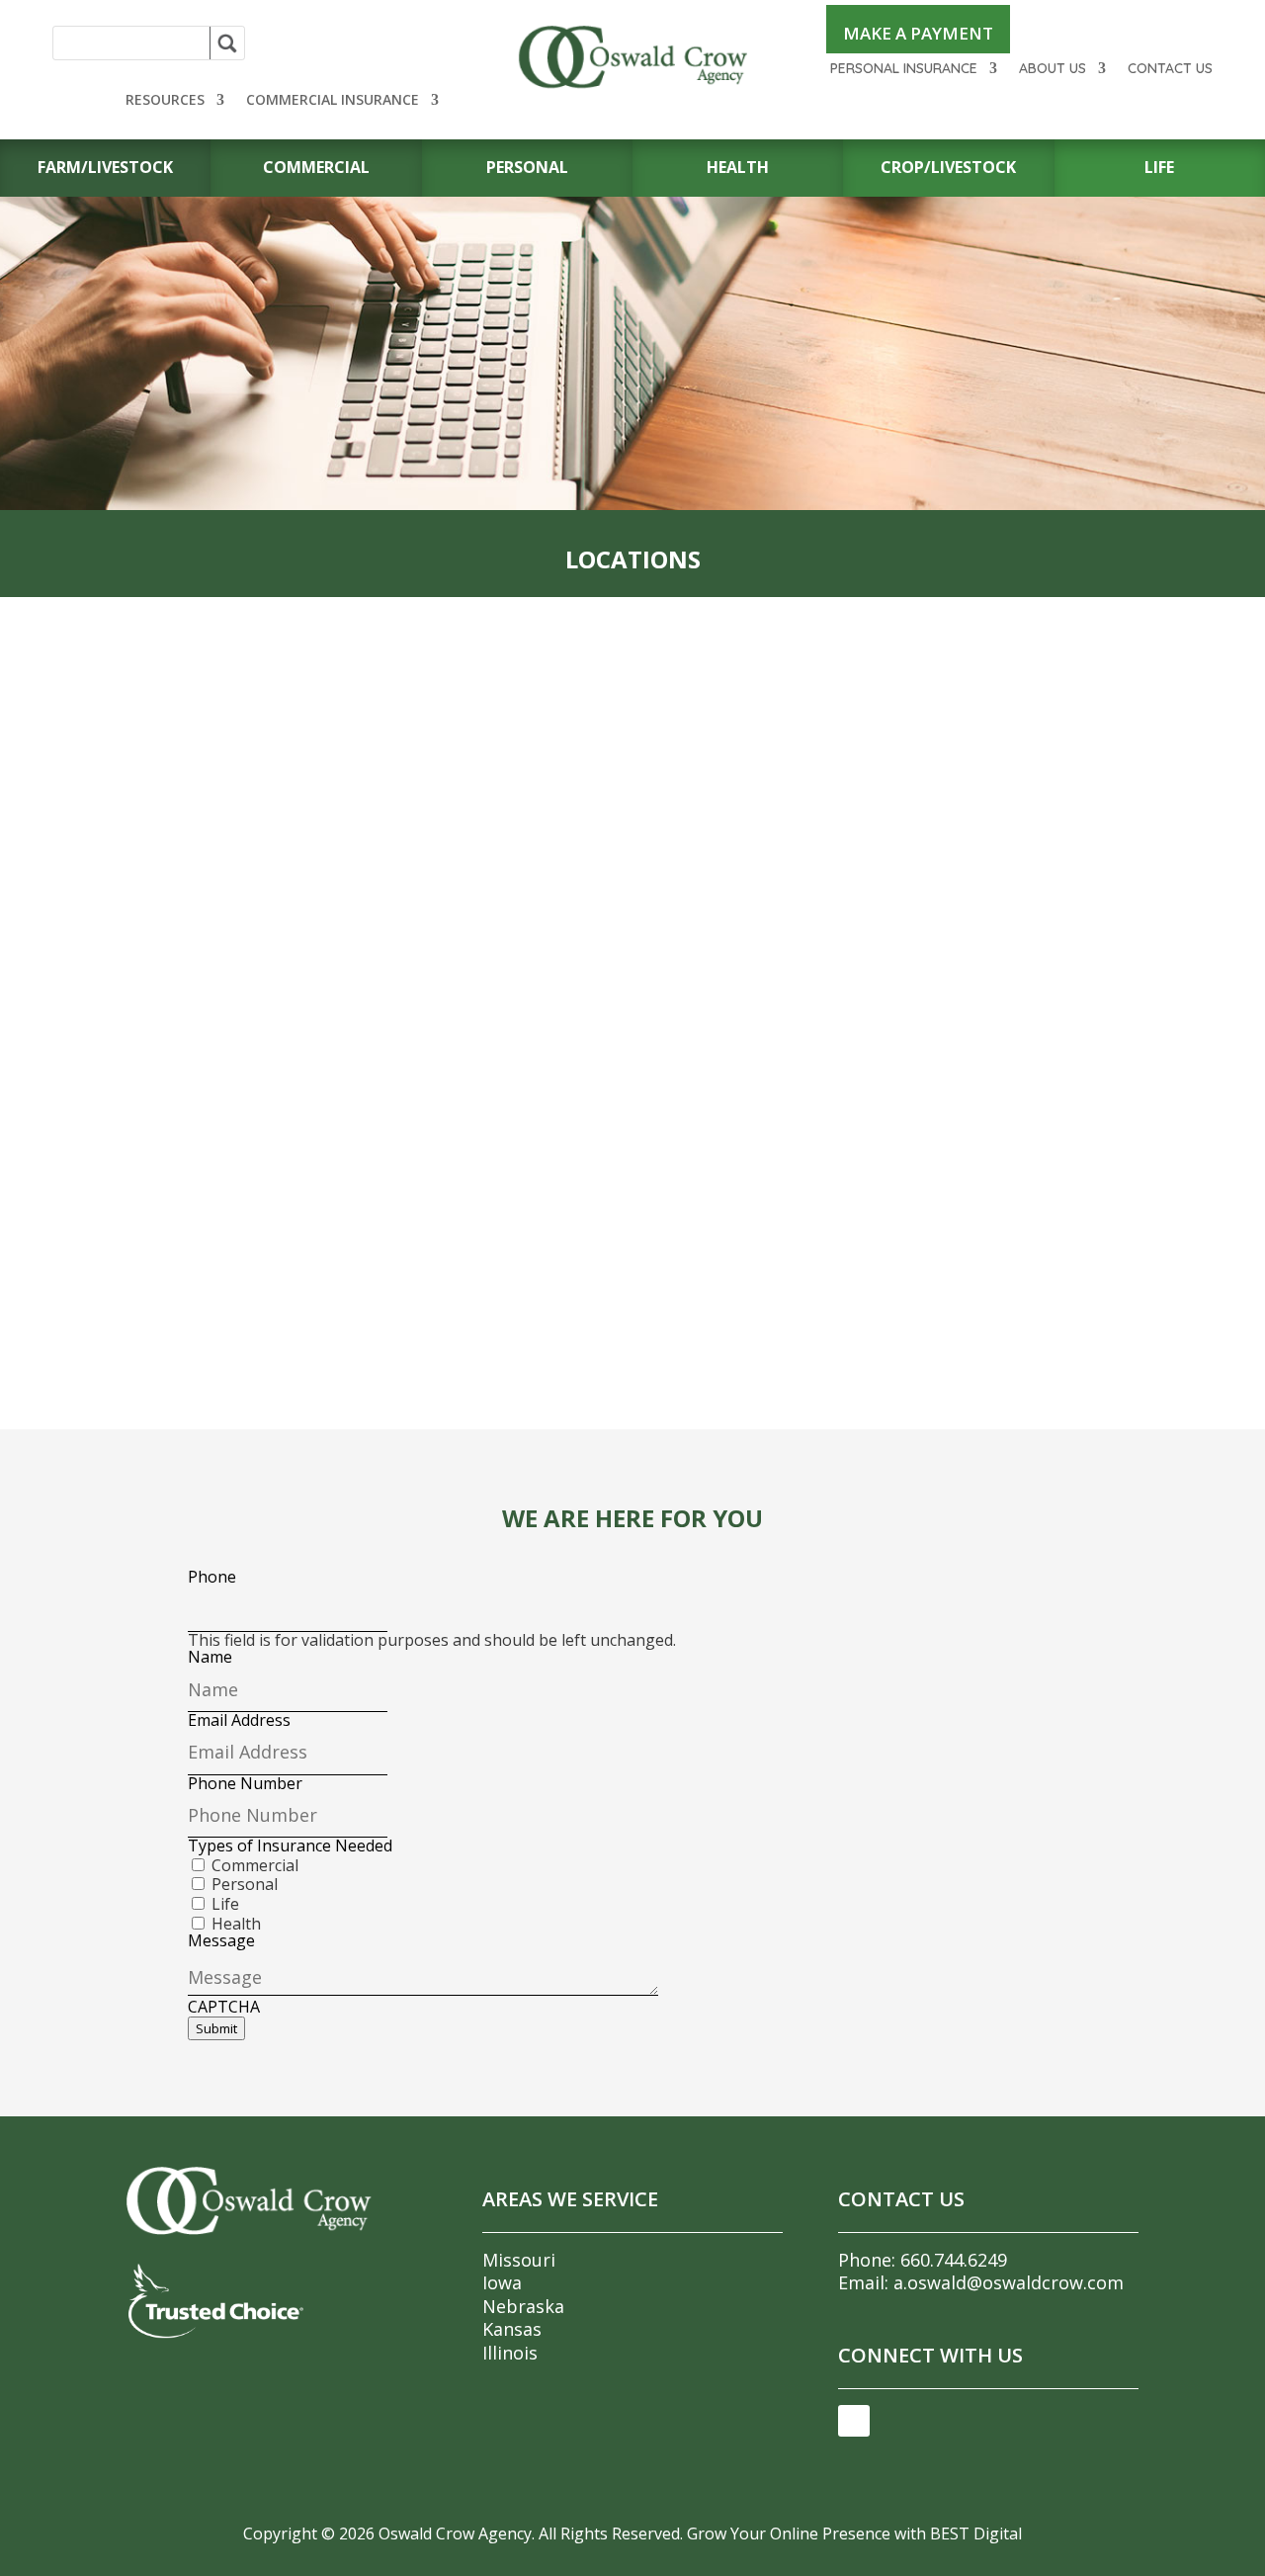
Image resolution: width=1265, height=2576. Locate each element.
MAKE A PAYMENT (918, 33)
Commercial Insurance (333, 101)
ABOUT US (1053, 69)
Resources (165, 101)
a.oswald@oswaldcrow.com (1009, 2282)
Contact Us (1170, 69)
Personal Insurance (904, 69)
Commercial (255, 1865)
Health (236, 1924)
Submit (216, 2028)
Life (225, 1904)
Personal (245, 1884)
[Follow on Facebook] (854, 2421)
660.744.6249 (954, 2260)
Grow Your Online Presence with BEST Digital (854, 2533)
